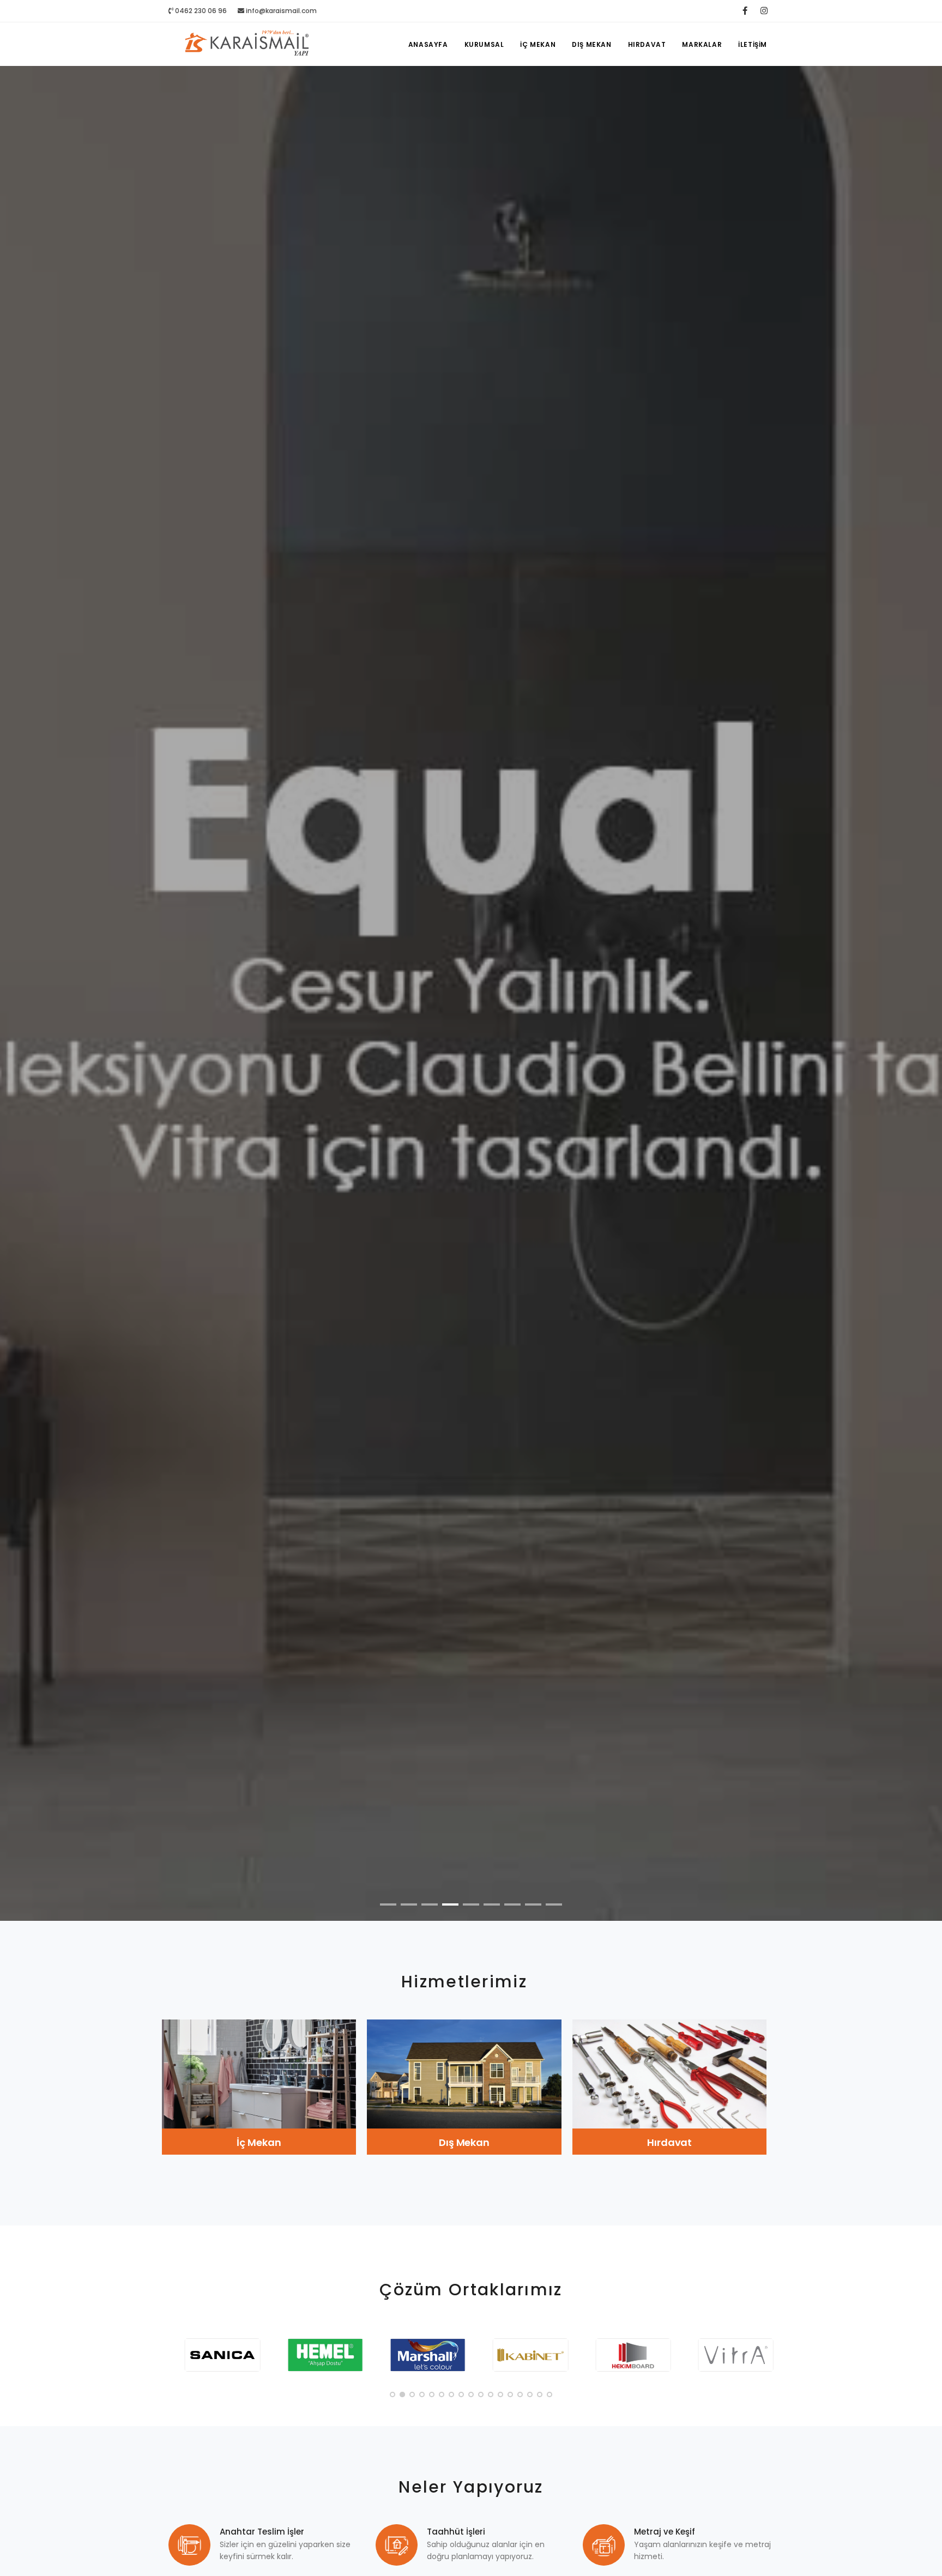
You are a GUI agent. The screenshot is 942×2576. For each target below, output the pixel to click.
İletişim (753, 44)
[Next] (921, 1002)
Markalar (702, 44)
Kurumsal (484, 44)
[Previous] (21, 1002)
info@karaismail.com (281, 11)
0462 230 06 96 (200, 11)
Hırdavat (647, 44)
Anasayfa (428, 44)
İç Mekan (538, 44)
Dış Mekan (591, 44)
